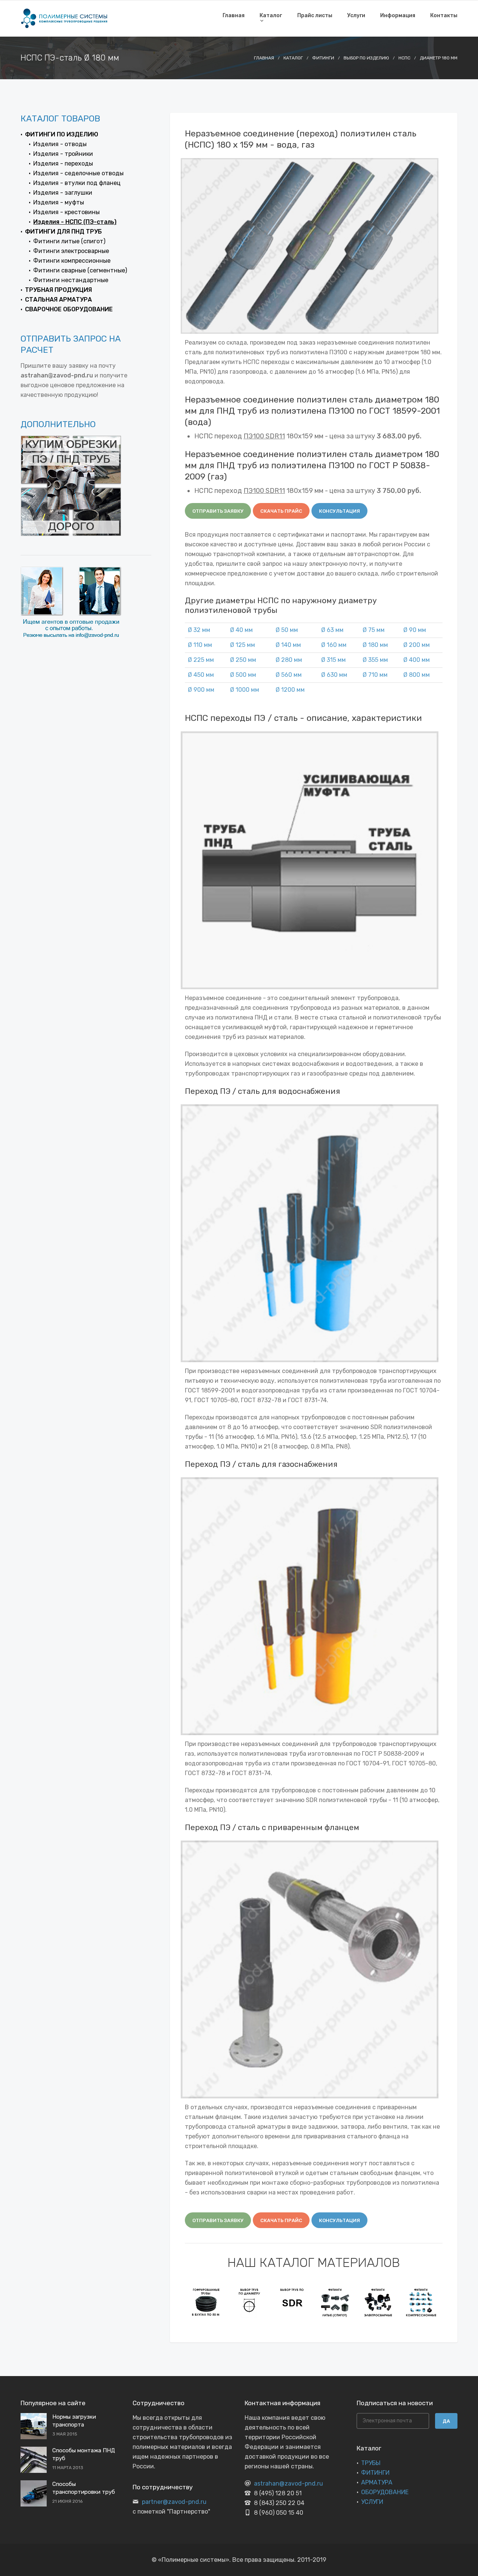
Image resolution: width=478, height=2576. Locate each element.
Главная (234, 16)
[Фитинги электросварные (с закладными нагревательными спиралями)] (378, 2302)
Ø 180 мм (375, 645)
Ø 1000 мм (245, 690)
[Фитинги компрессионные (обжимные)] (421, 2302)
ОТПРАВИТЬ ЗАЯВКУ (218, 511)
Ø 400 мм (417, 660)
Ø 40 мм (241, 630)
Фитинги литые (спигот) (69, 241)
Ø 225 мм (201, 660)
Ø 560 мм (289, 675)
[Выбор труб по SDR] (292, 2302)
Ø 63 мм (332, 630)
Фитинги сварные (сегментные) (80, 270)
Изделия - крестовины (66, 212)
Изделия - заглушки (63, 193)
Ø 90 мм (415, 630)
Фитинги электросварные (71, 251)
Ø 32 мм (199, 630)
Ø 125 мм (243, 645)
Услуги (356, 16)
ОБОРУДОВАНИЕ (385, 2492)
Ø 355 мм (375, 660)
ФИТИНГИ (375, 2473)
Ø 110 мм (200, 645)
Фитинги (323, 58)
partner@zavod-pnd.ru (174, 2502)
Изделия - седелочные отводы (78, 173)
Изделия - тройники (63, 154)
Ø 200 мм (417, 645)
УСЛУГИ (372, 2502)
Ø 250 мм (243, 660)
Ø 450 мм (201, 675)
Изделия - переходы (63, 163)
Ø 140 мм (288, 645)
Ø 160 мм (334, 645)
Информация (398, 16)
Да (446, 2421)
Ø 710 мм (375, 675)
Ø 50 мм (287, 630)
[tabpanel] (206, 2302)
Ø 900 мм (201, 690)
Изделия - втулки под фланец (77, 183)
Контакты (444, 16)
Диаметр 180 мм (439, 58)
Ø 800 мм (417, 675)
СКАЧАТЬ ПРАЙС (281, 511)
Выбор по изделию (366, 58)
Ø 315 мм (333, 660)
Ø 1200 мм (290, 690)
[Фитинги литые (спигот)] (335, 2302)
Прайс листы (315, 16)
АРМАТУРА (377, 2482)
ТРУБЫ (371, 2463)
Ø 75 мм (374, 630)
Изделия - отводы (60, 144)
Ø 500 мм (243, 675)
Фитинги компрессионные (72, 261)
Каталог (271, 16)
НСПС (404, 58)
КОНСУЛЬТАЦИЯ (339, 511)
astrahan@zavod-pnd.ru (288, 2484)
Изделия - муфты (59, 202)
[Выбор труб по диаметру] (249, 2302)
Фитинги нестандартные (71, 280)
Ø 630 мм (334, 675)
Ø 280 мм (289, 660)
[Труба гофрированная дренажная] (206, 2302)
